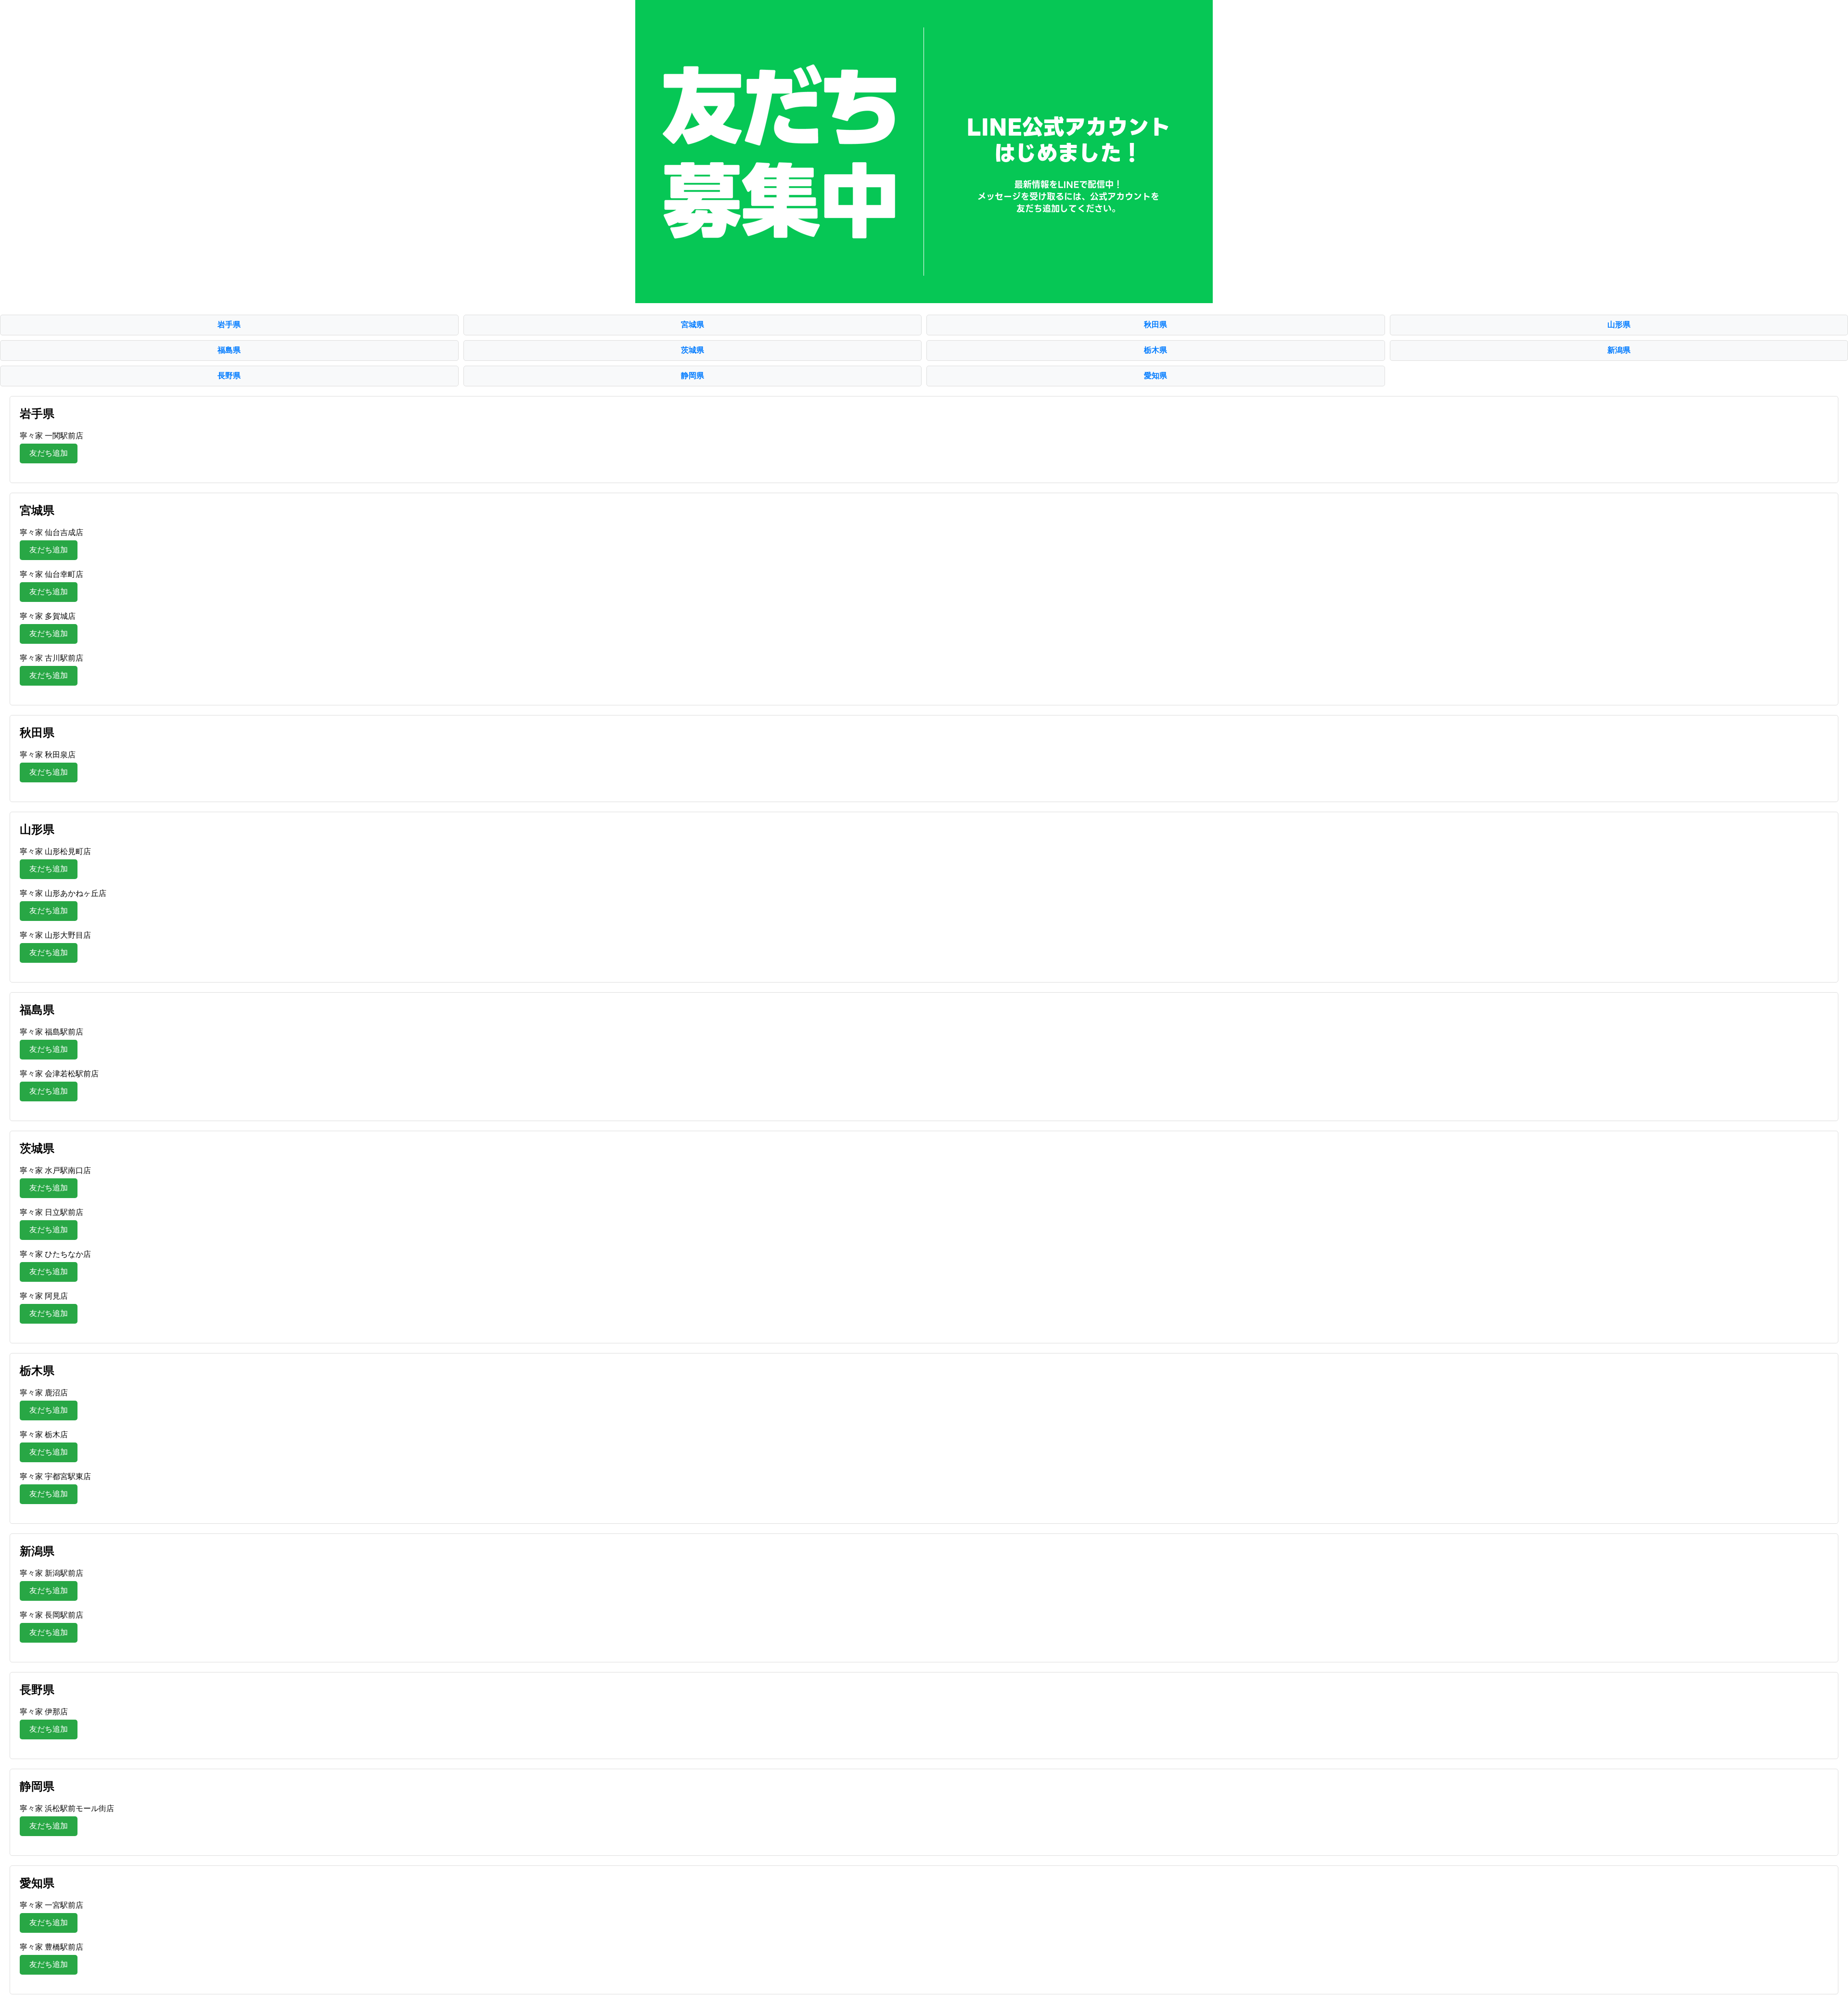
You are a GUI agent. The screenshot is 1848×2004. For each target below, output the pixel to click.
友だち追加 (49, 453)
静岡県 (693, 376)
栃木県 (1155, 350)
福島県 (229, 350)
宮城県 (693, 325)
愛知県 (1155, 376)
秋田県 (1155, 325)
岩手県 (229, 325)
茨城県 (693, 350)
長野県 (229, 376)
